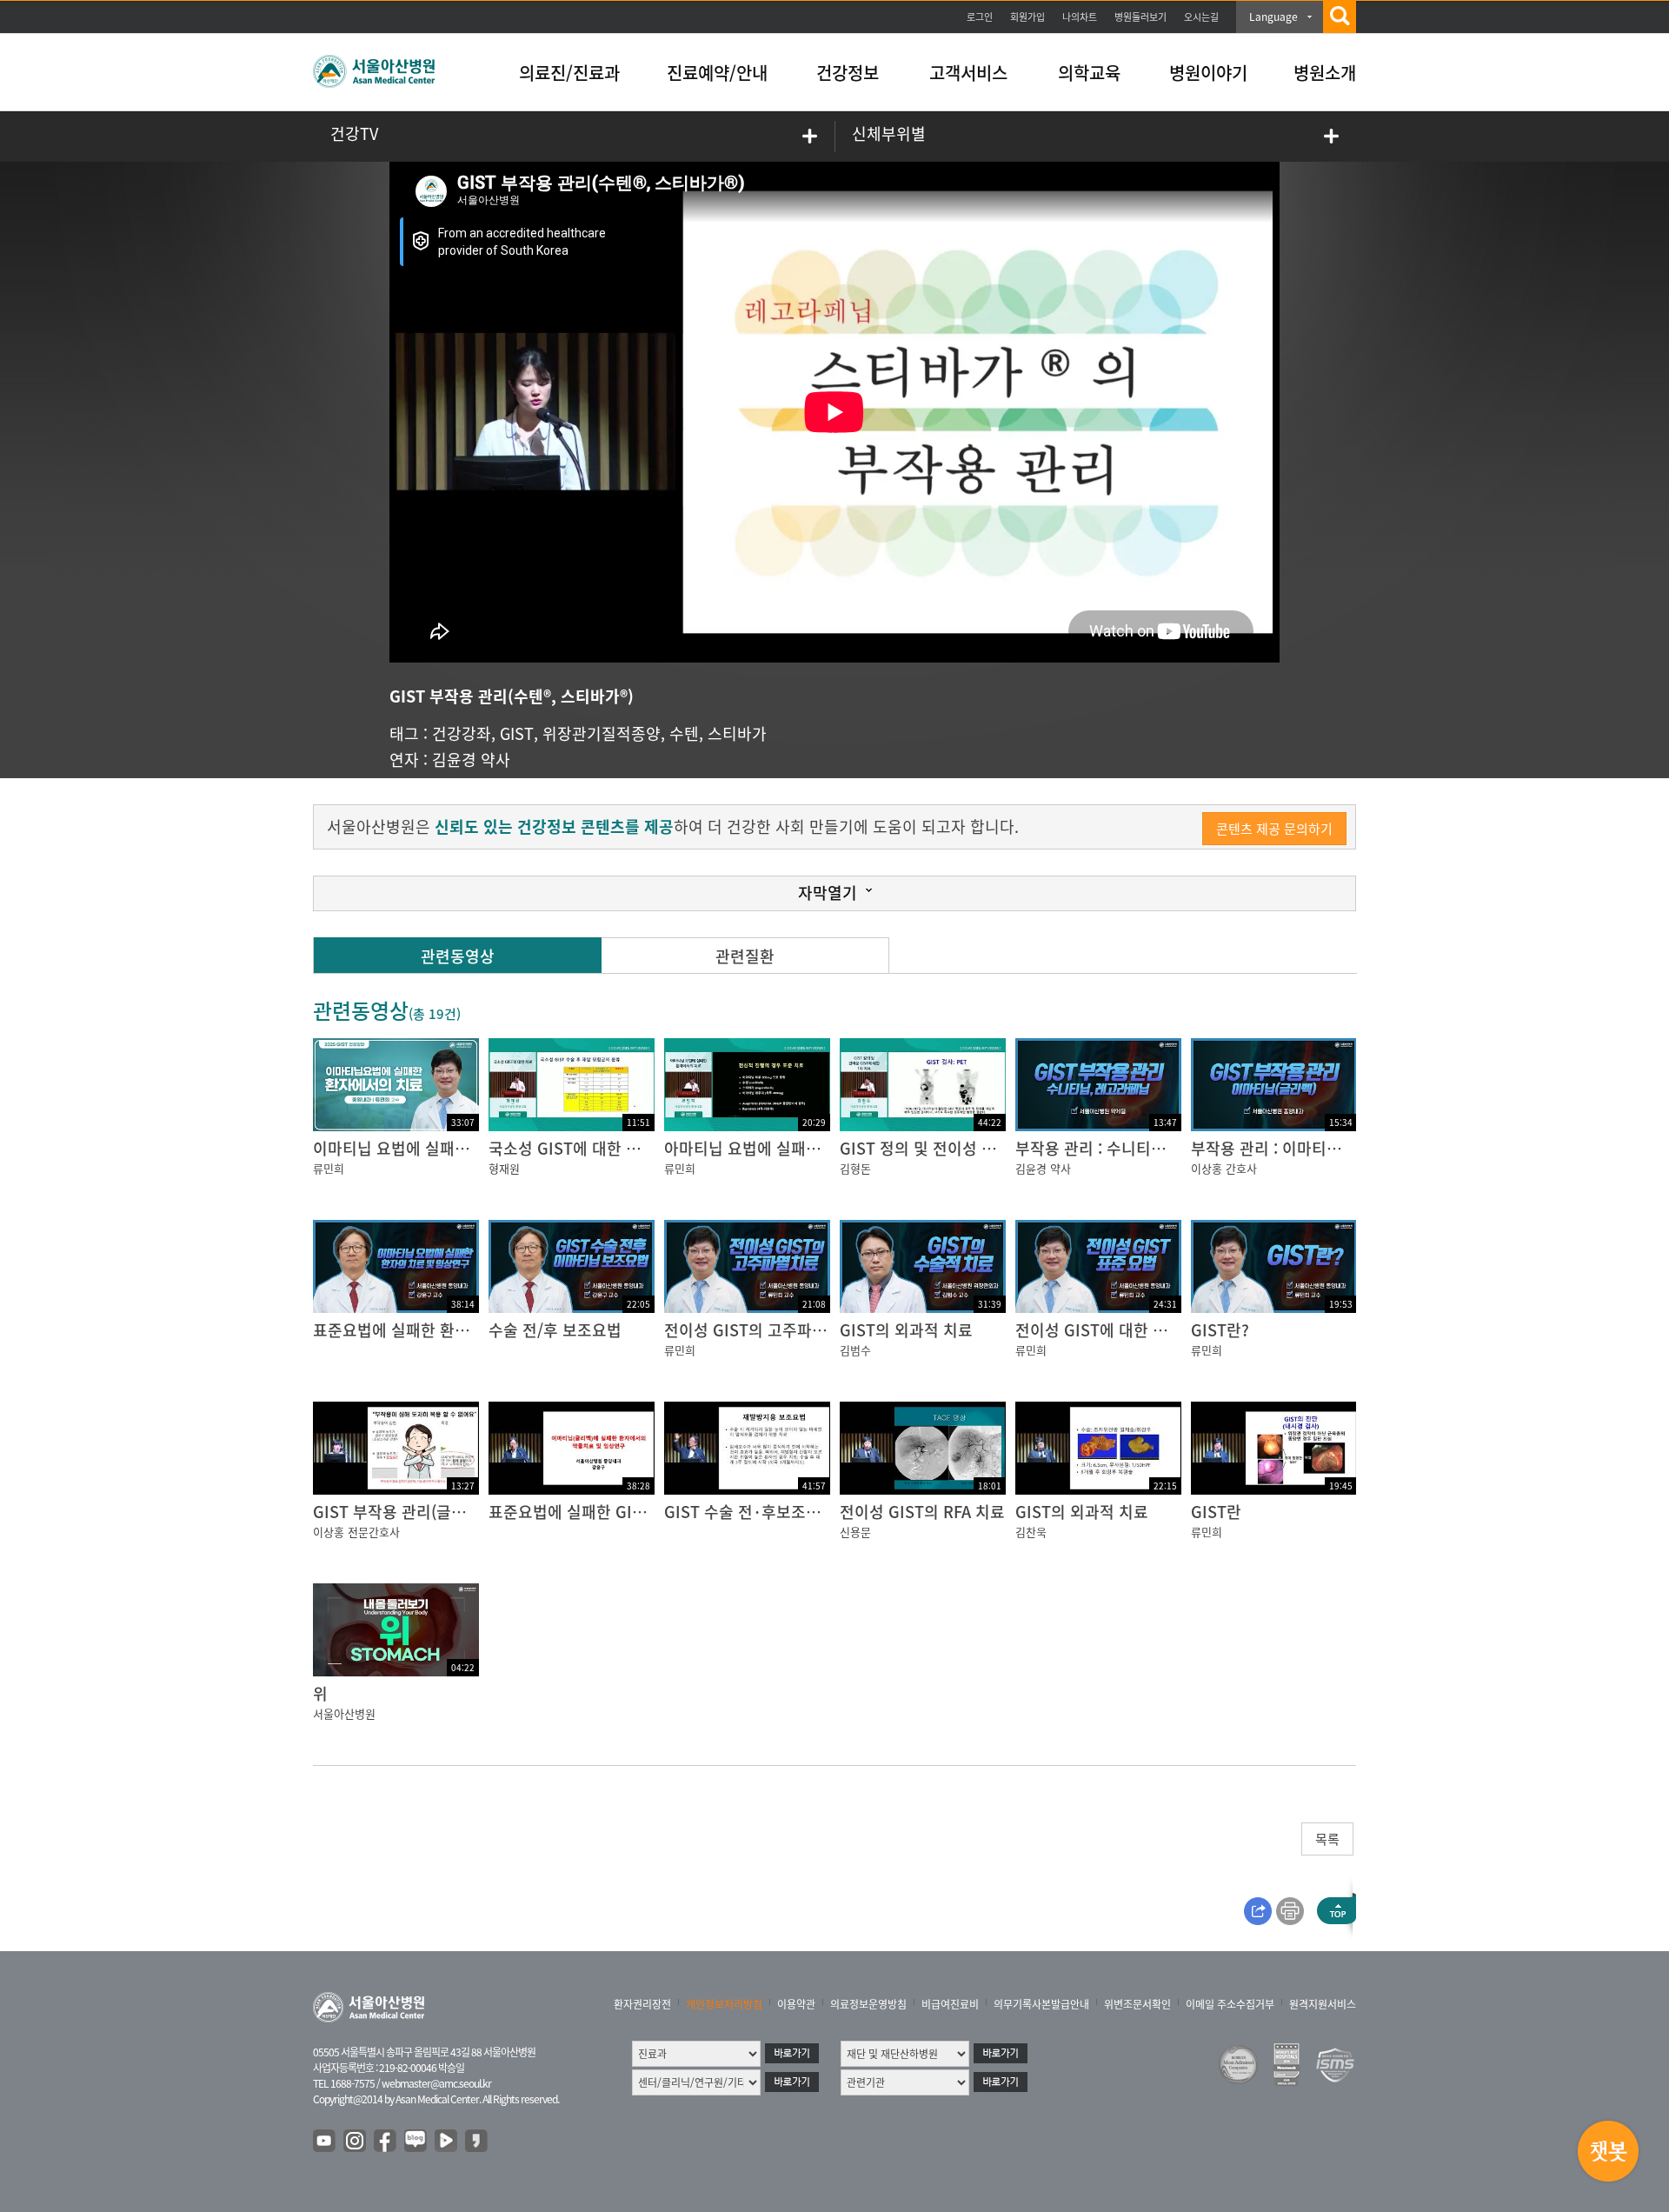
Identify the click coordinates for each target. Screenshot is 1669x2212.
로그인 (980, 17)
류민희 (329, 1168)
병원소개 (1325, 73)
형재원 (504, 1168)
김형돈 (855, 1168)
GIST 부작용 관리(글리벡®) (403, 1512)
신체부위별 (889, 133)
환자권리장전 (642, 2004)
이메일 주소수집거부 (1230, 2004)
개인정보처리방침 (724, 2004)
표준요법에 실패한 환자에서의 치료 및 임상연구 (472, 1330)
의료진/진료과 (569, 73)
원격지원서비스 (1323, 2004)
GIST (517, 733)
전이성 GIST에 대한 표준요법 (1114, 1330)
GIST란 (1216, 1512)
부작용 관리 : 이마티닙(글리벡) (1293, 1148)
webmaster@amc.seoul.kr (436, 2083)
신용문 (855, 1532)
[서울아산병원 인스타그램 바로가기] (356, 2142)
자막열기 (828, 893)
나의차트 (1080, 17)
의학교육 (1089, 73)
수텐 (684, 733)
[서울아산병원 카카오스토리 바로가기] (477, 2142)
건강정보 (848, 73)
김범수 (855, 1350)
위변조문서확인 (1137, 2004)
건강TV (354, 133)
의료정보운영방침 (868, 2004)
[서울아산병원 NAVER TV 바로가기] (447, 2142)
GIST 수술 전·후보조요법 (750, 1512)
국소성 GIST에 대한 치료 (572, 1148)
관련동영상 (458, 956)
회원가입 (1027, 17)
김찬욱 (1031, 1532)
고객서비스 (968, 73)
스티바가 (737, 733)
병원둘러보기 (1140, 17)
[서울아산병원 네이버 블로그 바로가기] (416, 2142)
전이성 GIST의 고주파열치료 (760, 1330)
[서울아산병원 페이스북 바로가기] (386, 2142)
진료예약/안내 (717, 73)
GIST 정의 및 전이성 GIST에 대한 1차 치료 (984, 1148)
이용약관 (796, 2004)
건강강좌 (462, 733)
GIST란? (1220, 1330)
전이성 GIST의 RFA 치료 (922, 1512)
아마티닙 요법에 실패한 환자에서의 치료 (798, 1148)
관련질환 (745, 956)
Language (1273, 17)
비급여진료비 (950, 2004)
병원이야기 (1208, 73)
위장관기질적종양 (602, 733)
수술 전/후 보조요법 (555, 1330)
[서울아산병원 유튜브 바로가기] (325, 2142)
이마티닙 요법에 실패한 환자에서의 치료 (447, 1148)
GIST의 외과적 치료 (906, 1330)
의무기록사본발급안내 (1041, 2004)
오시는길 (1201, 17)
